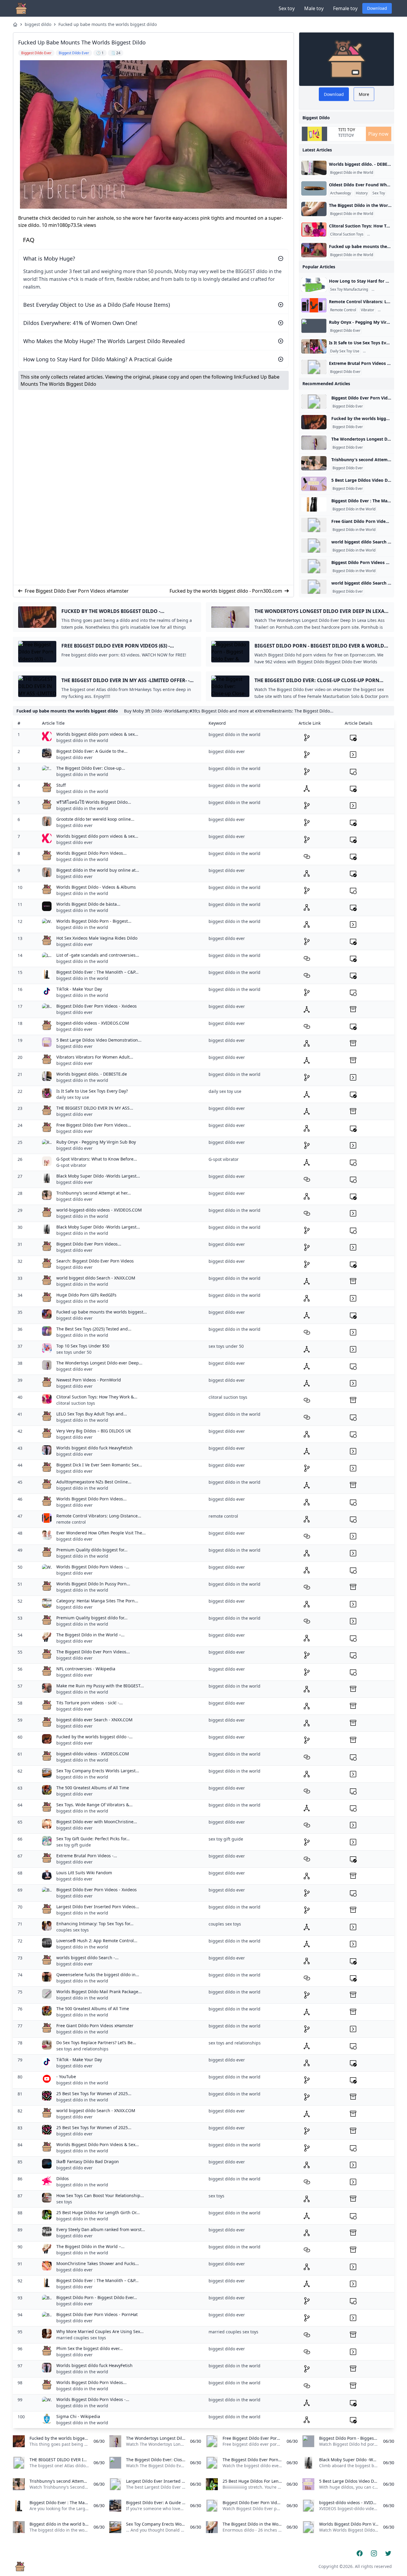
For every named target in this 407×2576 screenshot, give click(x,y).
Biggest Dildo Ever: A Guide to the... (92, 751)
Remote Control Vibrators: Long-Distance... (99, 1516)
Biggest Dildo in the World (352, 173)
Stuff (61, 785)
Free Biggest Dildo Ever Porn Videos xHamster (77, 591)
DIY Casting (382, 289)
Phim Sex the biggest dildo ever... (90, 2348)
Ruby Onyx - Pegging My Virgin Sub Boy (96, 1142)
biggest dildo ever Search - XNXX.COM (94, 1720)
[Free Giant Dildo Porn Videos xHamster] (314, 525)
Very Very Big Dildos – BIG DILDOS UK (94, 1431)
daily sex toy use (73, 1097)
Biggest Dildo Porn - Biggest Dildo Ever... (97, 2297)
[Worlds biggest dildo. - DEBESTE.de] (314, 168)
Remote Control (343, 310)
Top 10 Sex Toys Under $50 (83, 1346)
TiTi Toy (347, 130)
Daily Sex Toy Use (345, 351)
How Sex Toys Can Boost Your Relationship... (100, 2195)
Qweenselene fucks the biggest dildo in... (98, 1975)
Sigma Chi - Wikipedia (78, 2416)
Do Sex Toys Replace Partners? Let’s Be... (96, 2043)
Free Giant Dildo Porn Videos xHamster (95, 2026)
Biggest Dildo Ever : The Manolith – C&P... (97, 972)
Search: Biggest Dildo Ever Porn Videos (95, 1261)
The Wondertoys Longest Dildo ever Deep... (99, 1363)
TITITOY (346, 135)
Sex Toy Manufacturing (349, 289)
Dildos (63, 2178)
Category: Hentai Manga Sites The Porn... (97, 1601)
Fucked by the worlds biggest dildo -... (94, 1737)
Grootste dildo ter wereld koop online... (95, 819)
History (362, 193)
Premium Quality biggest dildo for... (92, 1618)
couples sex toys (73, 1930)
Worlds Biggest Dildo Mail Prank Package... (99, 1992)
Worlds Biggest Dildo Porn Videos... (91, 853)
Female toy (345, 8)
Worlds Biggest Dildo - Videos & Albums (96, 887)
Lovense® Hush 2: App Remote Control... (97, 1941)
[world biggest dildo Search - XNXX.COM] (314, 546)
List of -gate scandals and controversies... (98, 955)
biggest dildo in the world (82, 740)
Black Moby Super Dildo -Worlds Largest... (98, 1176)
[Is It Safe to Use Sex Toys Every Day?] (314, 346)
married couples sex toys (81, 2338)
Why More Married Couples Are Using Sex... (100, 2331)
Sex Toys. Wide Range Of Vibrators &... (94, 1805)
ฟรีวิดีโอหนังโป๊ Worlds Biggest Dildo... (94, 802)
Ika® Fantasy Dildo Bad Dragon (88, 2161)
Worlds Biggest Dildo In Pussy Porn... (93, 1584)
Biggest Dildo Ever (345, 331)
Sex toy (287, 8)
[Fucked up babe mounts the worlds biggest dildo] (314, 250)
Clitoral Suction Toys (347, 234)
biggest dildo (38, 24)
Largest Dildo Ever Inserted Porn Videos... (98, 1907)
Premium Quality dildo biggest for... (92, 1550)
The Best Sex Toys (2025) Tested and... (94, 1329)
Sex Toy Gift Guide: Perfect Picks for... (93, 1839)
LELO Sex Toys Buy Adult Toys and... (92, 1414)
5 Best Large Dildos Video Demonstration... (99, 1040)
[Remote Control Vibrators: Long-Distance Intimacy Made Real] (314, 305)
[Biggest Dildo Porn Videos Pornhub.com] (314, 566)
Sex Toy (379, 193)
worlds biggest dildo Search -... (87, 1958)
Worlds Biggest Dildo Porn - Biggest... (94, 921)
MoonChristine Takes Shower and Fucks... (98, 2263)
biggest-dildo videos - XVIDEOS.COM (93, 1023)
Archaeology (341, 193)
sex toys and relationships (82, 2049)
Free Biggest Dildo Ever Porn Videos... (94, 1125)
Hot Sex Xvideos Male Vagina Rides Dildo (97, 938)
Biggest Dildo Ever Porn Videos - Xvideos (97, 1006)
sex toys (64, 2202)
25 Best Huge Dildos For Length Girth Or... (98, 2212)
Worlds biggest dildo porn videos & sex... (97, 734)
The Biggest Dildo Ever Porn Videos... (93, 1652)
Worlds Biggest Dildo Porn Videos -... (93, 1567)
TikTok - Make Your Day (79, 989)
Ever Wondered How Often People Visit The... (101, 1533)
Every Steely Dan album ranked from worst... (101, 2229)
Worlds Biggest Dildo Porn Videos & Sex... (98, 2144)
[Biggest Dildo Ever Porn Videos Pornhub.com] (314, 402)
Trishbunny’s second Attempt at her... (94, 1193)
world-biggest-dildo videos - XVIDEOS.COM (99, 1210)
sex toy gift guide (74, 1845)
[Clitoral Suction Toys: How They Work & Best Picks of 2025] (314, 230)
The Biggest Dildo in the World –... (90, 1635)
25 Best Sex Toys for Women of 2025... (94, 2094)
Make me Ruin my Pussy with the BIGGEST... (100, 1686)
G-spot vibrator (71, 1165)
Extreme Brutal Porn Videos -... (87, 1856)
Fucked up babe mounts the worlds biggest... (102, 1312)
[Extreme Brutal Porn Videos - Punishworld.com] (314, 367)
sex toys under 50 (74, 1352)
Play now (378, 134)
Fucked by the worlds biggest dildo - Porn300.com (226, 591)
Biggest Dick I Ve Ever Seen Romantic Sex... (99, 1465)
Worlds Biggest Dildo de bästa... (88, 904)
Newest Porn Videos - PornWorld (89, 1380)
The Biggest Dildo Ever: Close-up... (91, 768)
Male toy (314, 8)
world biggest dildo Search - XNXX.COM (96, 1278)
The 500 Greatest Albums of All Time (93, 1788)
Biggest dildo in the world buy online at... (98, 870)
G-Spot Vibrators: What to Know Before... (97, 1159)
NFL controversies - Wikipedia (86, 1669)
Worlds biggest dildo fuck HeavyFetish (94, 1448)
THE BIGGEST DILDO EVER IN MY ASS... (95, 1108)
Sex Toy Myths (376, 351)
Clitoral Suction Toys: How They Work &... (97, 1397)
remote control (71, 1522)
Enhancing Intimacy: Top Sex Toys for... (95, 1924)
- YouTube (66, 2077)
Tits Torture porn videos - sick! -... (90, 1703)
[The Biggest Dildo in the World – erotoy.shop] (314, 209)
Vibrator (368, 310)
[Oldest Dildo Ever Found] (314, 188)
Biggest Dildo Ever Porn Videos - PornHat (97, 2314)
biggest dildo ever (74, 757)
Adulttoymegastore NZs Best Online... (94, 1482)
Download (377, 8)
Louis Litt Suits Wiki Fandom (84, 1873)
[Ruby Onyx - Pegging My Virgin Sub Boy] (314, 326)
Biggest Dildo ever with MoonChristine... (97, 1822)
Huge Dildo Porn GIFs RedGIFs (86, 1295)
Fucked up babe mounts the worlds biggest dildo (108, 24)
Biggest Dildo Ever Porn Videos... (89, 1244)
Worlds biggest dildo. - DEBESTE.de (92, 1074)
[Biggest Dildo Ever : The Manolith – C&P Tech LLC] (314, 504)
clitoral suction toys (76, 1403)
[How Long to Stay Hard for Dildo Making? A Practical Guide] (314, 285)
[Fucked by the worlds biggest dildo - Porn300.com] (314, 422)
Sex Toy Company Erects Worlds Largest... (98, 1771)
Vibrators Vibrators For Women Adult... (95, 1057)
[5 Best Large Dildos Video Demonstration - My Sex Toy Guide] (314, 484)
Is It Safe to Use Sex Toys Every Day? (92, 1091)
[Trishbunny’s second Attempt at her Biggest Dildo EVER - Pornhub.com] (314, 463)
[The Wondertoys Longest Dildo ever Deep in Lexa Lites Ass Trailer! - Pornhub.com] (314, 443)
